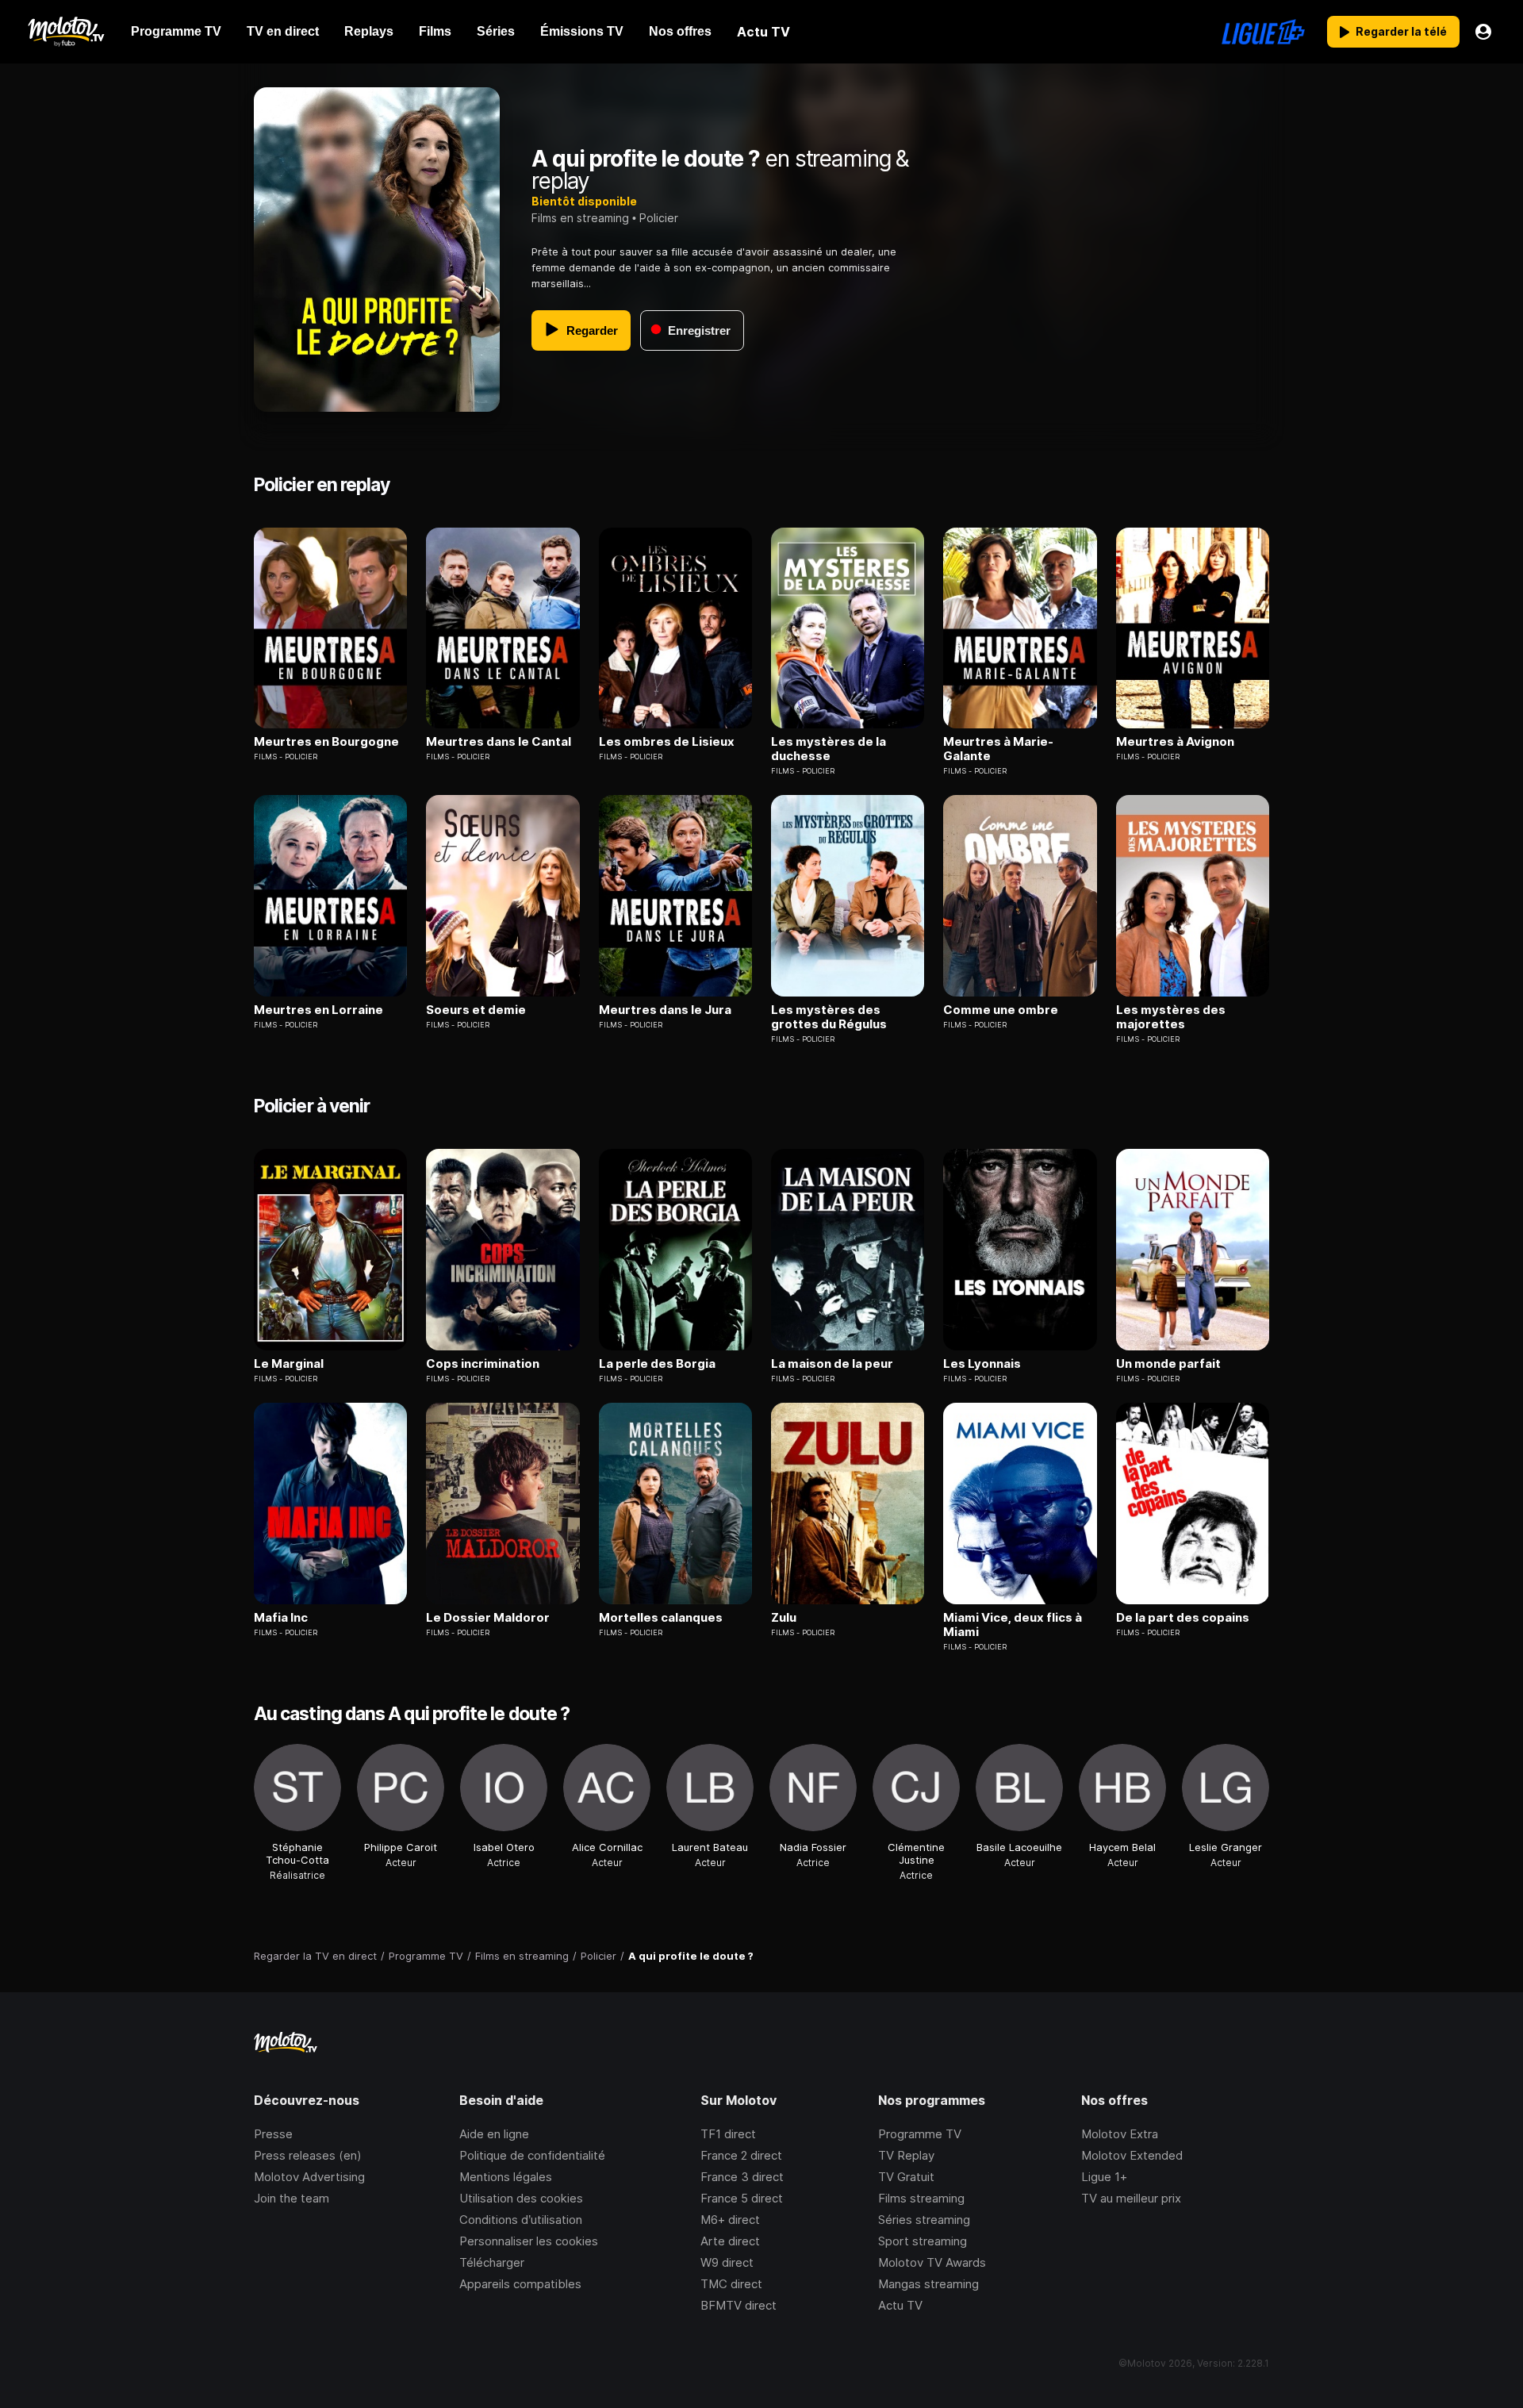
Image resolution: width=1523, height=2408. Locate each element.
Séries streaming (924, 2220)
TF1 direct (728, 2134)
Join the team (292, 2198)
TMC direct (731, 2284)
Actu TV (900, 2305)
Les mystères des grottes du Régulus (829, 1017)
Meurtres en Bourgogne (326, 742)
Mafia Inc (281, 1618)
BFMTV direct (738, 2305)
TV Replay (906, 2155)
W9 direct (727, 2262)
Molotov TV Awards (932, 2262)
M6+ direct (730, 2220)
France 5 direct (742, 2198)
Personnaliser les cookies (529, 2241)
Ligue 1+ (1104, 2177)
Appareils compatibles (520, 2284)
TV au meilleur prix (1131, 2198)
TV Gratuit (906, 2177)
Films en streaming (580, 218)
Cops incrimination (483, 1364)
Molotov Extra (1120, 2134)
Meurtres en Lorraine (318, 1010)
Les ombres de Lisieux (667, 742)
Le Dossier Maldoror (488, 1618)
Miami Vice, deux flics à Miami (1013, 1625)
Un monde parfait (1168, 1364)
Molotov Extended (1132, 2155)
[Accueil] (65, 32)
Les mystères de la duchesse (829, 749)
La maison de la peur (832, 1364)
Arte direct (730, 2241)
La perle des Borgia (657, 1364)
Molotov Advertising (309, 2177)
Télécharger (492, 2262)
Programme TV (920, 2134)
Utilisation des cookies (521, 2198)
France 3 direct (742, 2177)
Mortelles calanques (661, 1618)
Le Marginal (289, 1364)
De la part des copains (1183, 1618)
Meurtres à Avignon (1175, 742)
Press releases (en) (308, 2155)
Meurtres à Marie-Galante (998, 749)
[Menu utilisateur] (1483, 32)
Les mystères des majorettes (1171, 1017)
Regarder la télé (1401, 31)
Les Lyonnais (982, 1364)
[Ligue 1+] (1263, 32)
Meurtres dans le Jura (665, 1010)
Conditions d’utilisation (521, 2220)
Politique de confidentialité (532, 2155)
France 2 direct (741, 2155)
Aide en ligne (494, 2134)
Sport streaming (923, 2241)
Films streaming (921, 2198)
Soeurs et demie (476, 1010)
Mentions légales (506, 2177)
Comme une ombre (1001, 1010)
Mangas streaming (928, 2284)
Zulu (784, 1618)
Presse (273, 2134)
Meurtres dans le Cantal (499, 742)
